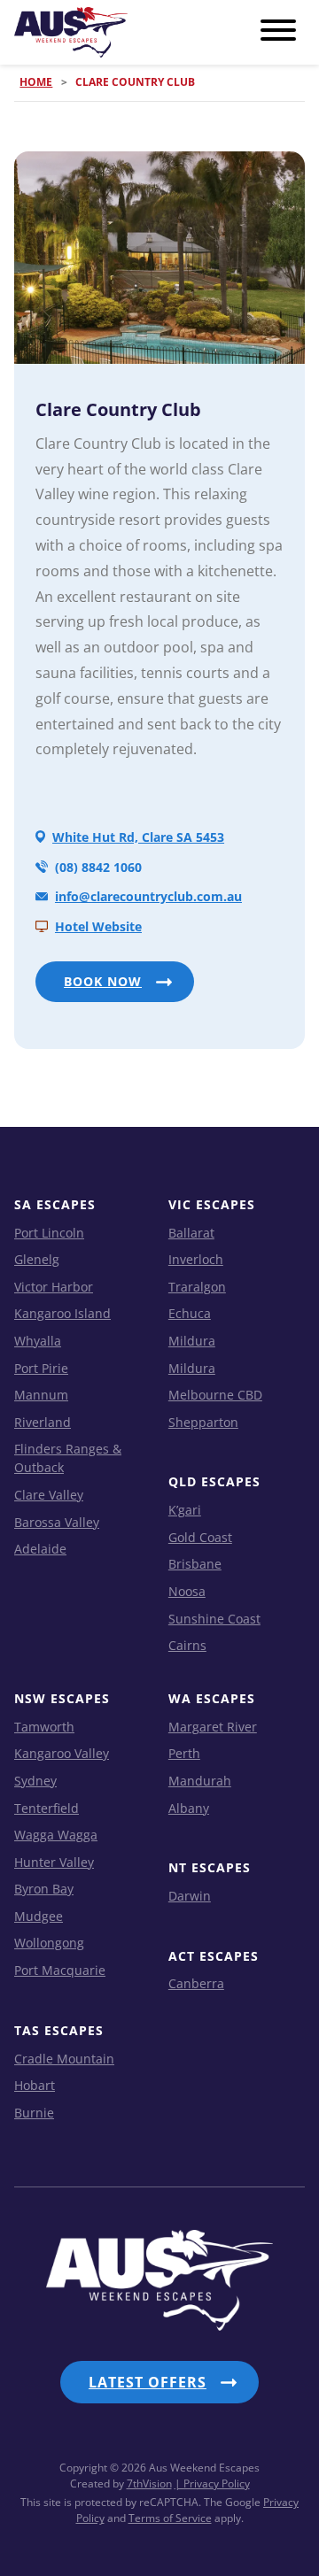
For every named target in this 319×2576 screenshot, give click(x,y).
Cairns (187, 1645)
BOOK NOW (103, 981)
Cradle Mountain (64, 2059)
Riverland (43, 1422)
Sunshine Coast (214, 1619)
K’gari (185, 1510)
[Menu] (278, 31)
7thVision (149, 2483)
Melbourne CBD (215, 1395)
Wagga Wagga (56, 1835)
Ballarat (191, 1233)
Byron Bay (44, 1889)
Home (36, 82)
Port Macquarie (60, 1970)
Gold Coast (200, 1537)
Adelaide (40, 1549)
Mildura (192, 1341)
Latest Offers (148, 2382)
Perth (184, 1753)
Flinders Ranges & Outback (68, 1458)
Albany (189, 1808)
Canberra (196, 1983)
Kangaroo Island (62, 1313)
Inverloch (196, 1259)
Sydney (35, 1781)
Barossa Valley (57, 1522)
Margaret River (213, 1727)
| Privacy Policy (212, 2483)
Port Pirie (41, 1368)
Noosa (187, 1591)
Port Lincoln (49, 1233)
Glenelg (37, 1259)
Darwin (190, 1896)
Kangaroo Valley (62, 1753)
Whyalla (38, 1341)
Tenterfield (47, 1808)
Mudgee (39, 1916)
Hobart (35, 2085)
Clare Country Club (118, 409)
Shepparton (203, 1422)
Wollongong (49, 1943)
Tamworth (44, 1727)
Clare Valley (49, 1495)
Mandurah (200, 1781)
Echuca (190, 1313)
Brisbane (195, 1564)
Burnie (34, 2113)
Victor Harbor (54, 1287)
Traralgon (197, 1287)
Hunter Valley (54, 1862)
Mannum (41, 1395)
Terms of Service (170, 2518)
